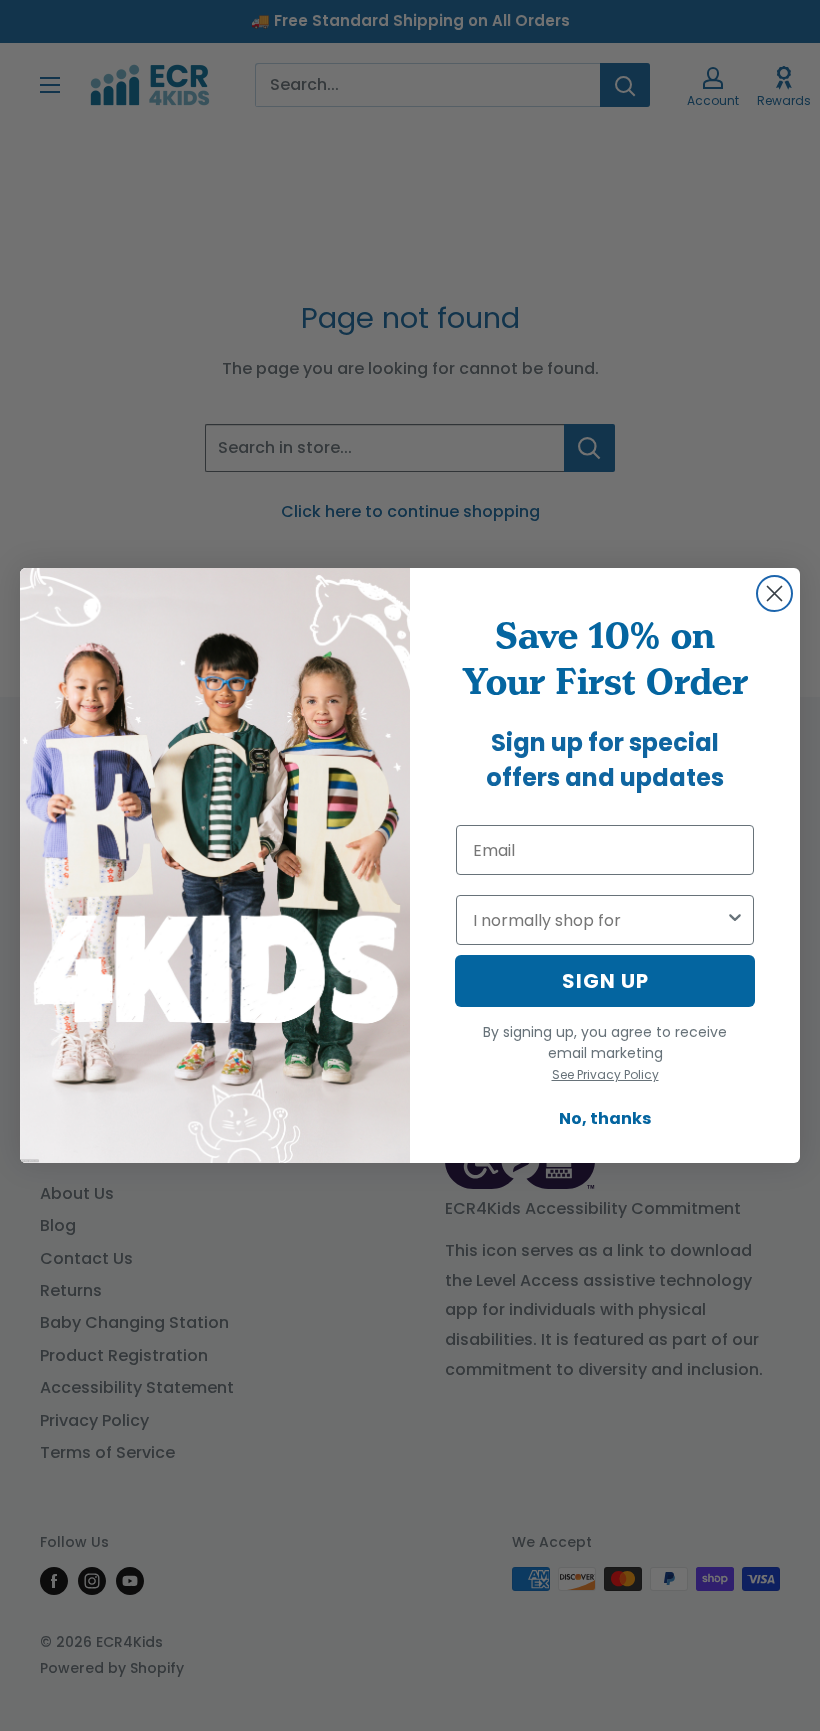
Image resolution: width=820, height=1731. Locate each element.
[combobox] (599, 920)
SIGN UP (605, 981)
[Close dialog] (774, 593)
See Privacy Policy (605, 1074)
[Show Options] (735, 920)
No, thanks (605, 1118)
